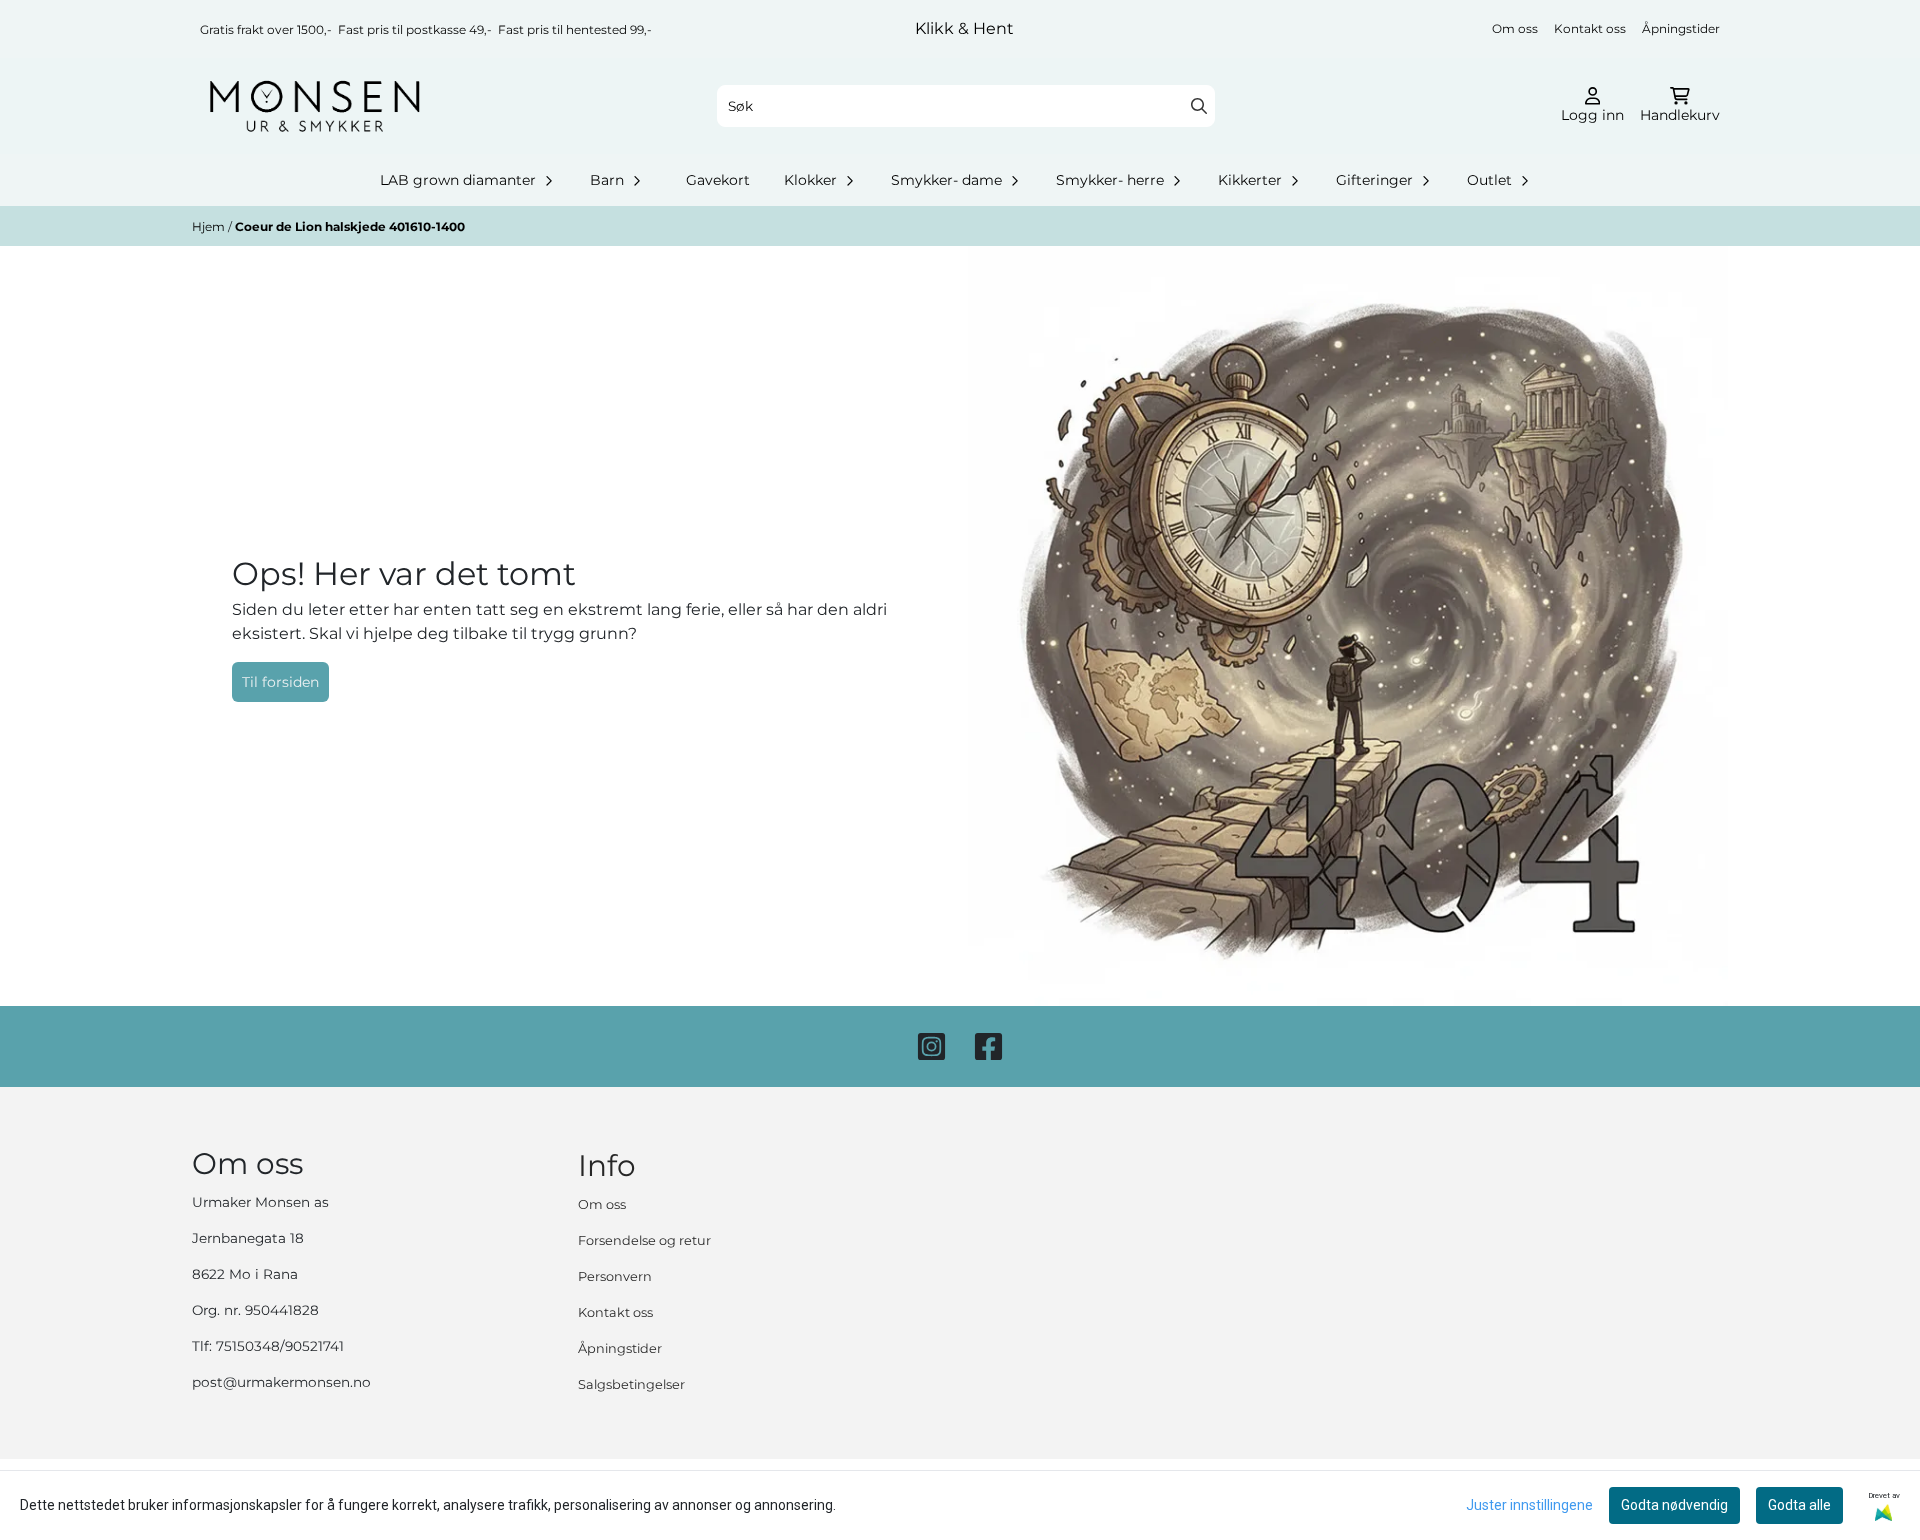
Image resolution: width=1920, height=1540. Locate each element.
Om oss (1515, 28)
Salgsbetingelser (631, 1384)
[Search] (1199, 106)
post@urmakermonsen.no (281, 1382)
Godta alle (1799, 1505)
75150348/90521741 (280, 1346)
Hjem (210, 226)
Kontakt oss (1590, 28)
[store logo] (314, 106)
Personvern (615, 1276)
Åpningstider (1681, 28)
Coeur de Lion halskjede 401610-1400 (350, 226)
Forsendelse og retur (644, 1240)
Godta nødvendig (1674, 1505)
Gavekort (718, 180)
